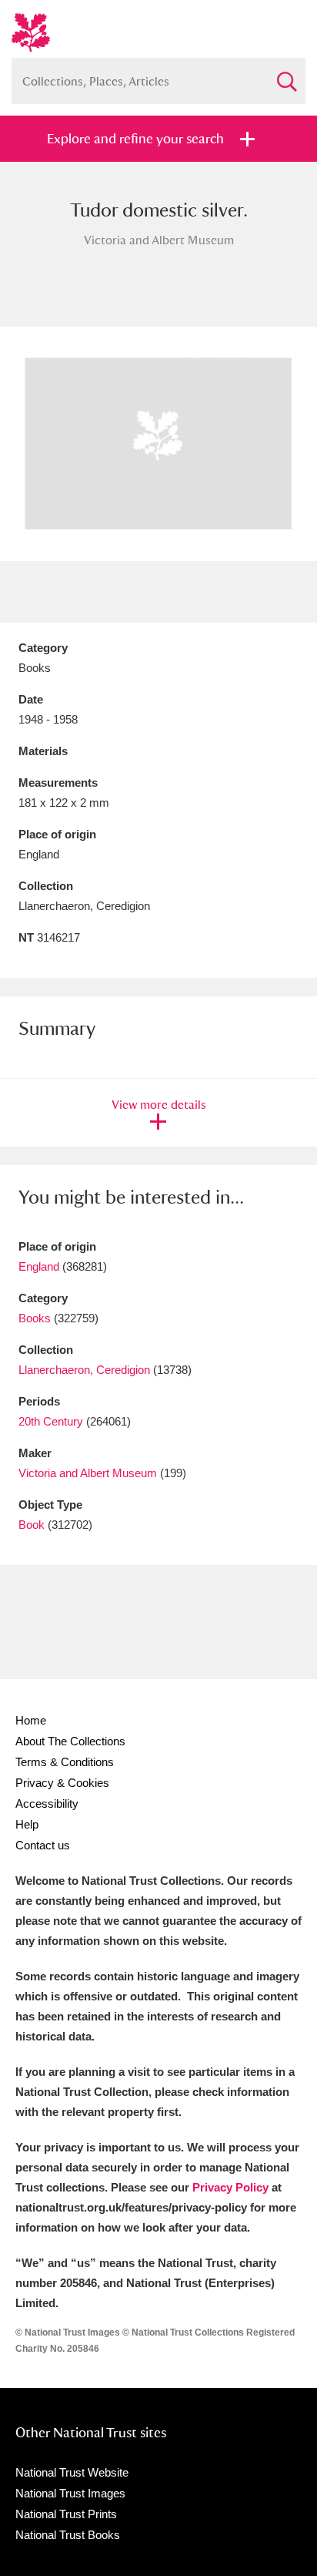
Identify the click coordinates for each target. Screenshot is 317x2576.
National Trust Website (72, 2472)
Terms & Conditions (65, 1762)
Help (27, 1824)
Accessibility (47, 1804)
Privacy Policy (230, 2187)
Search (286, 75)
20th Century (51, 1421)
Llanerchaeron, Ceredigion (84, 1370)
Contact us (43, 1845)
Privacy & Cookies (62, 1783)
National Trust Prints (66, 2514)
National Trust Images (70, 2493)
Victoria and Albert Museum (88, 1473)
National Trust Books (68, 2535)
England (39, 1266)
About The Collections (70, 1741)
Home (31, 1720)
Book (32, 1525)
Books (35, 1318)
